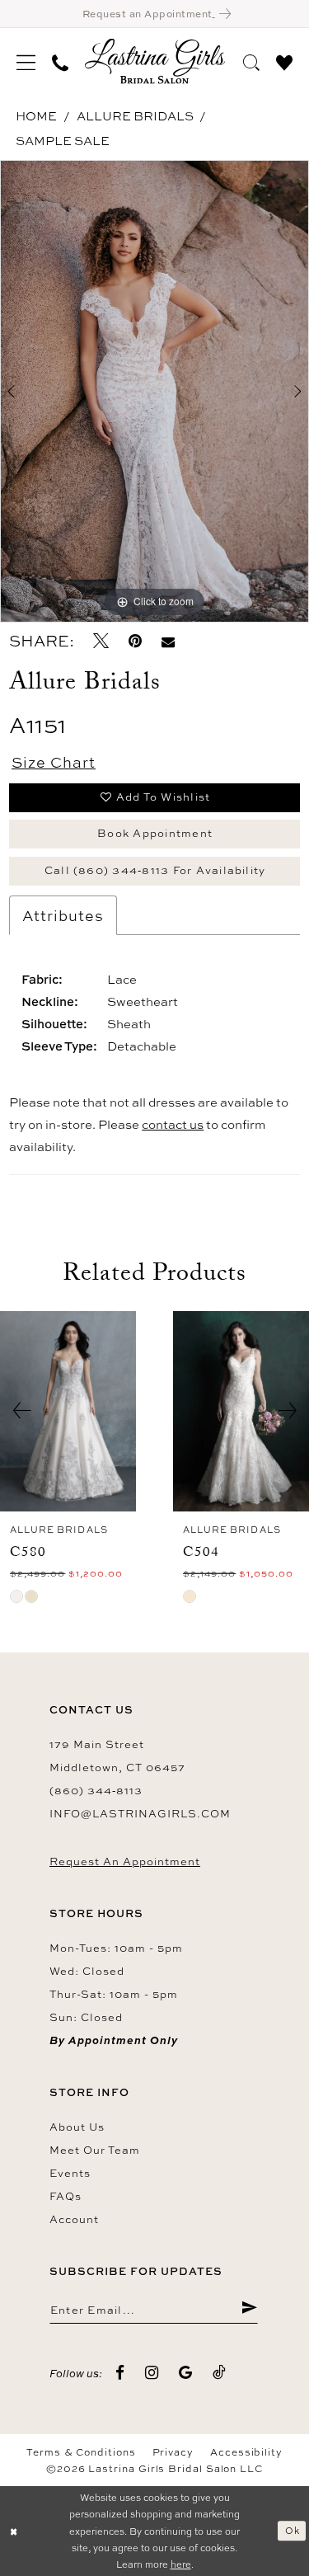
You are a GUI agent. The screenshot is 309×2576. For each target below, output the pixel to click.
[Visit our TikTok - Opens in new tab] (220, 2373)
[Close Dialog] (14, 2531)
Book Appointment (155, 833)
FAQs (66, 2196)
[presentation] (68, 1411)
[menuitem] (26, 61)
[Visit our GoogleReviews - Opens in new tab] (186, 2373)
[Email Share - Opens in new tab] (168, 641)
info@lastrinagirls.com (140, 1813)
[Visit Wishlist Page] (284, 60)
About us (77, 2127)
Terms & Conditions (81, 2452)
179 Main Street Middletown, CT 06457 (117, 1756)
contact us (173, 1124)
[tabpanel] (154, 392)
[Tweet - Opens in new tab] (101, 641)
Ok (293, 2530)
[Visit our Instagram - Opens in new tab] (152, 2373)
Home (36, 116)
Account (74, 2219)
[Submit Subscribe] (249, 2309)
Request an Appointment (125, 1861)
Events (70, 2173)
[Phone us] (60, 61)
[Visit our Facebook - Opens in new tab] (120, 2373)
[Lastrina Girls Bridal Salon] (155, 61)
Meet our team (95, 2150)
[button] (26, 61)
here (181, 2564)
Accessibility (246, 2452)
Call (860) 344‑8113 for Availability (155, 870)
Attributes (63, 915)
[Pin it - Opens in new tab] (135, 641)
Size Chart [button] (54, 762)
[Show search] (251, 60)
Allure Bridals (135, 116)
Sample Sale (63, 141)
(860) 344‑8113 (96, 1790)
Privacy (173, 2452)
